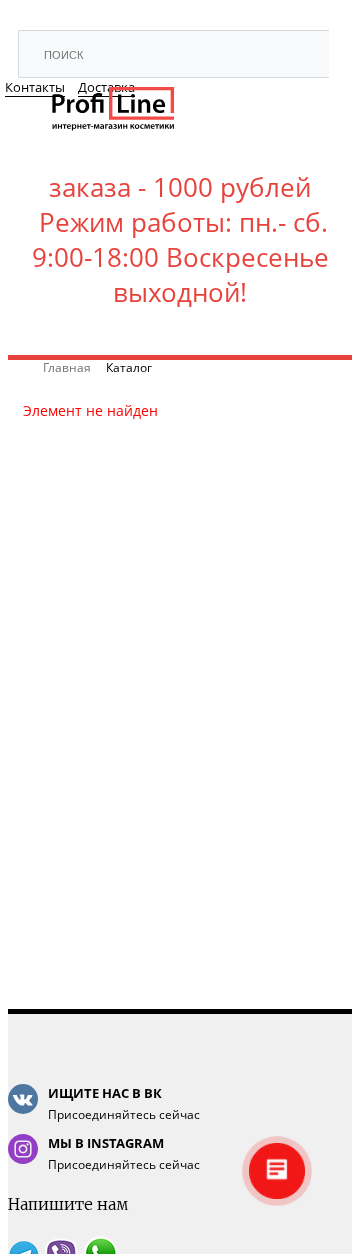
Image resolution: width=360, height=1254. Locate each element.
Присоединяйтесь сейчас (124, 1103)
